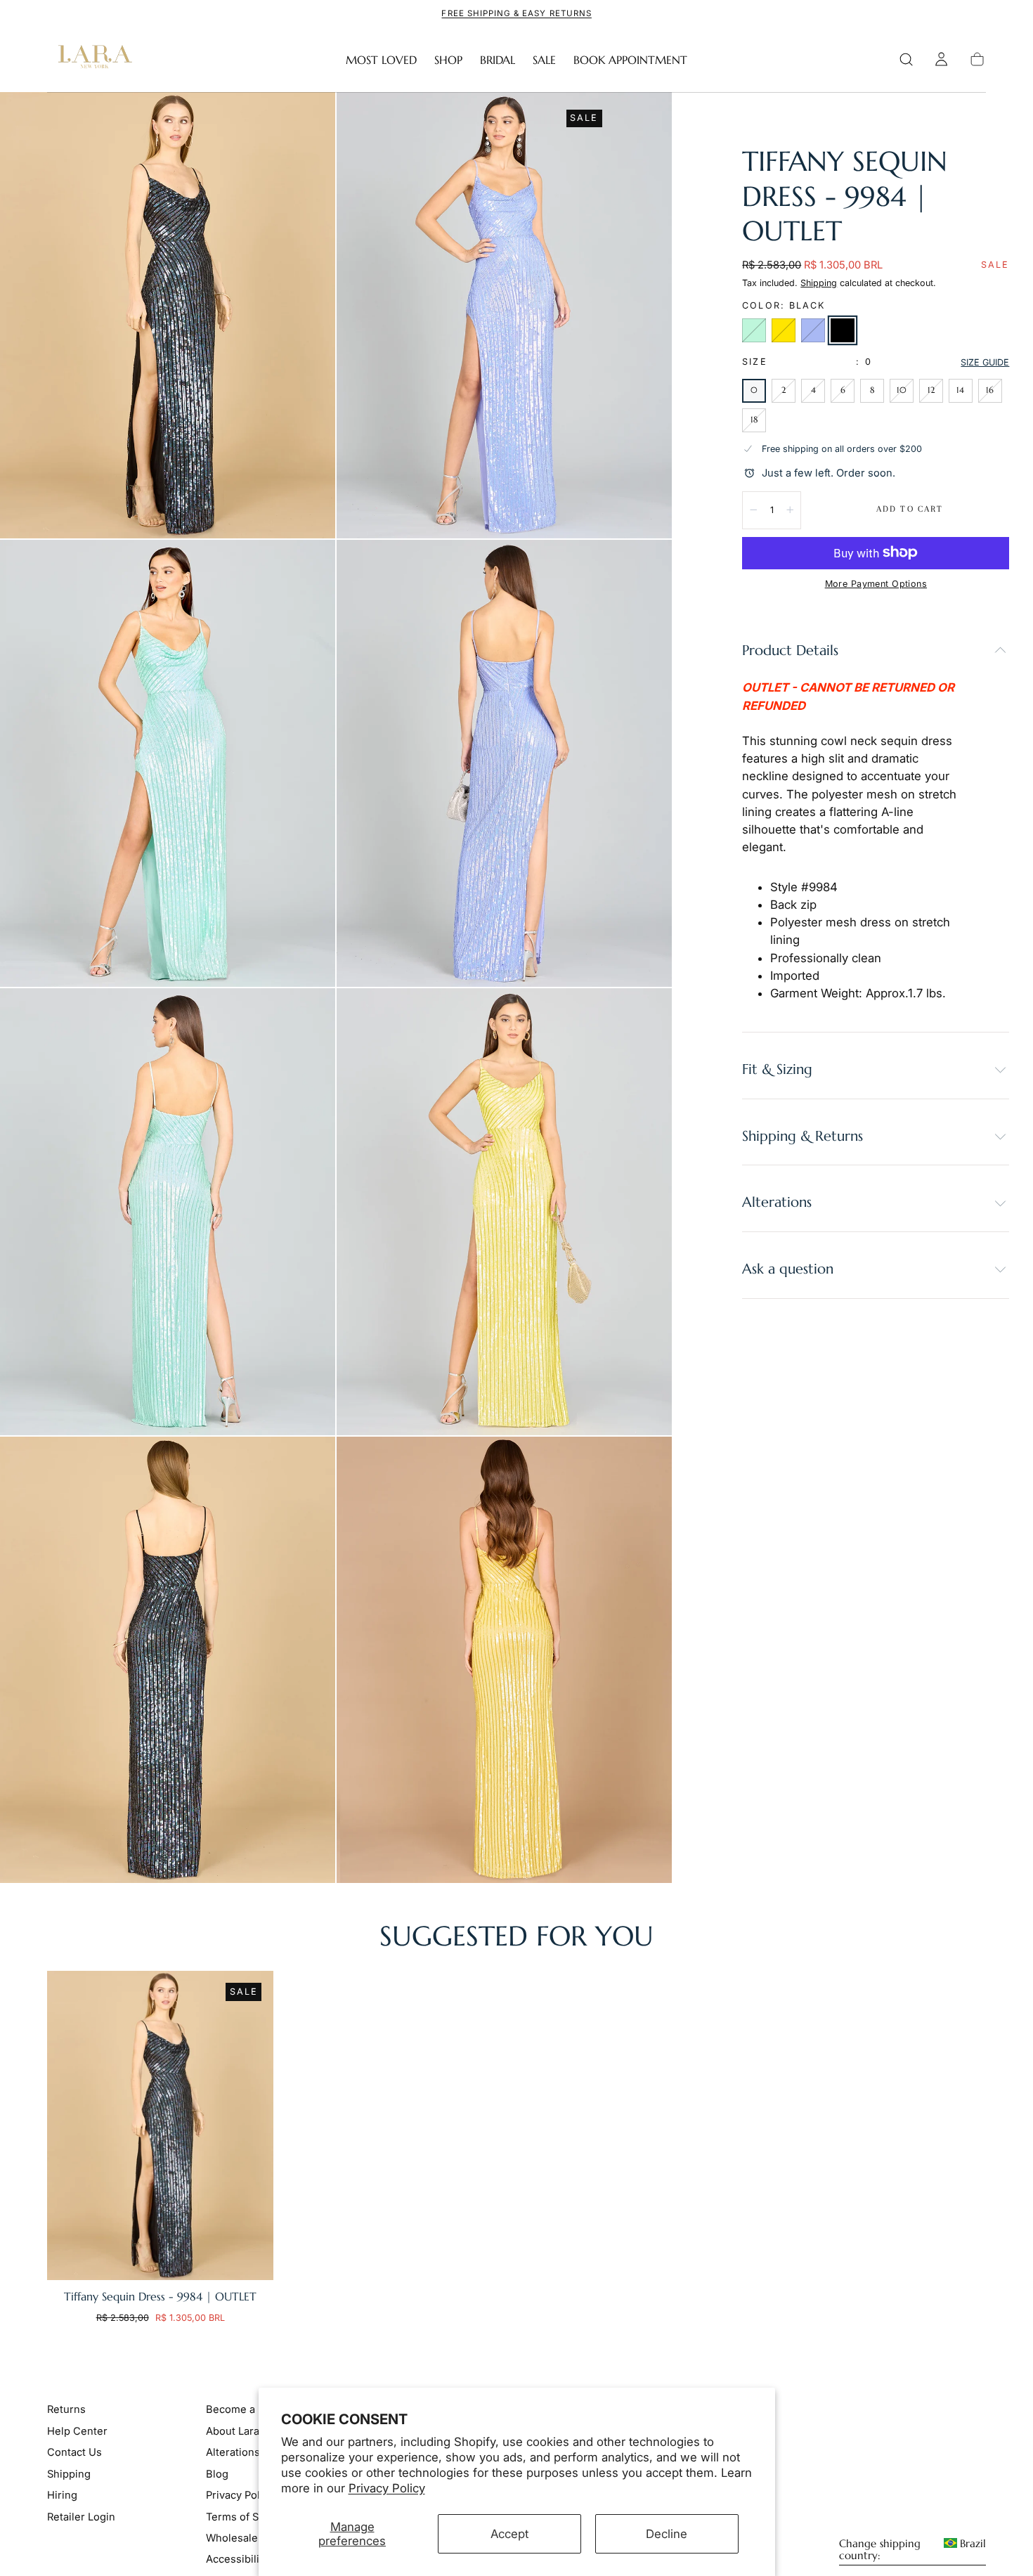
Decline (667, 2534)
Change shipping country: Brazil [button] (912, 2550)
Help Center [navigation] (77, 2431)
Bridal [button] (498, 60)
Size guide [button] (985, 362)
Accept (509, 2534)
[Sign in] (941, 59)
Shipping (819, 283)
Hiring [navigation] (62, 2495)
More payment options (876, 584)
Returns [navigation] (66, 2409)
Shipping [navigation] (69, 2474)
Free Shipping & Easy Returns (516, 13)
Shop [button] (448, 60)
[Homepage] (92, 60)
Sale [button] (544, 60)
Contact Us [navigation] (74, 2452)
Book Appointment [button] (630, 60)
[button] (906, 59)
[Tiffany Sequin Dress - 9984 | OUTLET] (160, 2125)
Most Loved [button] (381, 60)
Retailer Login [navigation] (81, 2517)
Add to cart (910, 509)
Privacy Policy (387, 2488)
